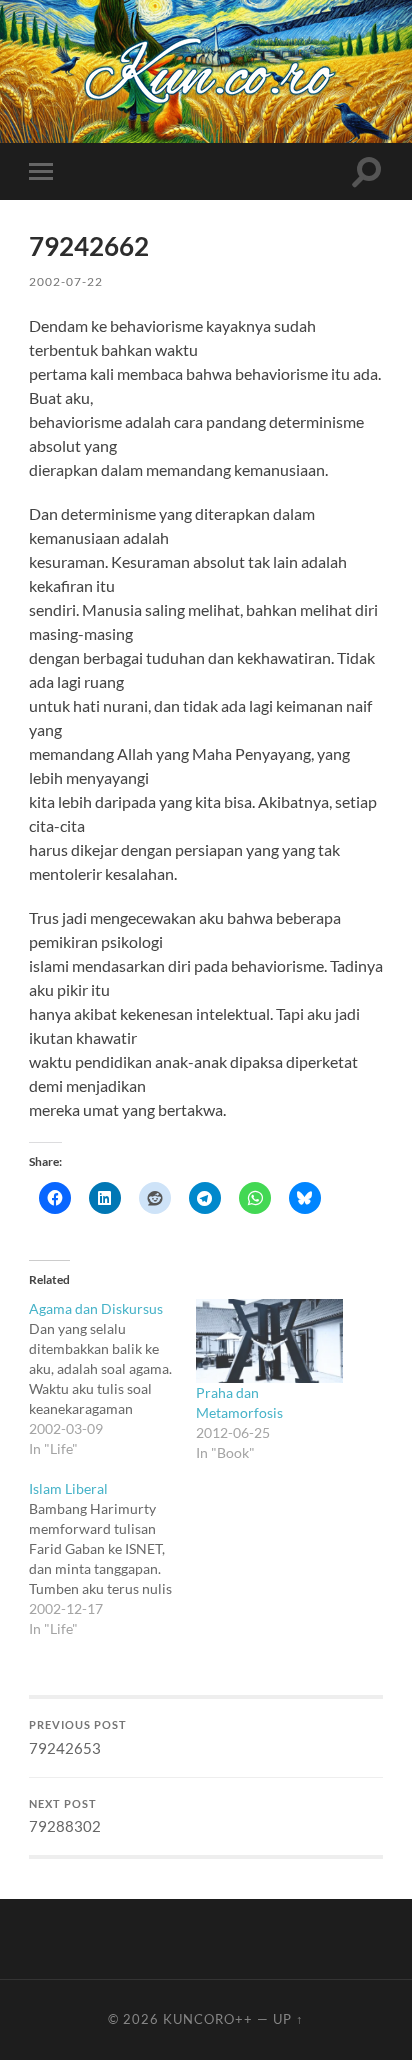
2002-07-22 (66, 281)
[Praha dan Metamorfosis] (269, 1341)
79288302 (65, 1817)
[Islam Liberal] (112, 1559)
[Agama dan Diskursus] (112, 1379)
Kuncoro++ (208, 2019)
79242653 (78, 1738)
